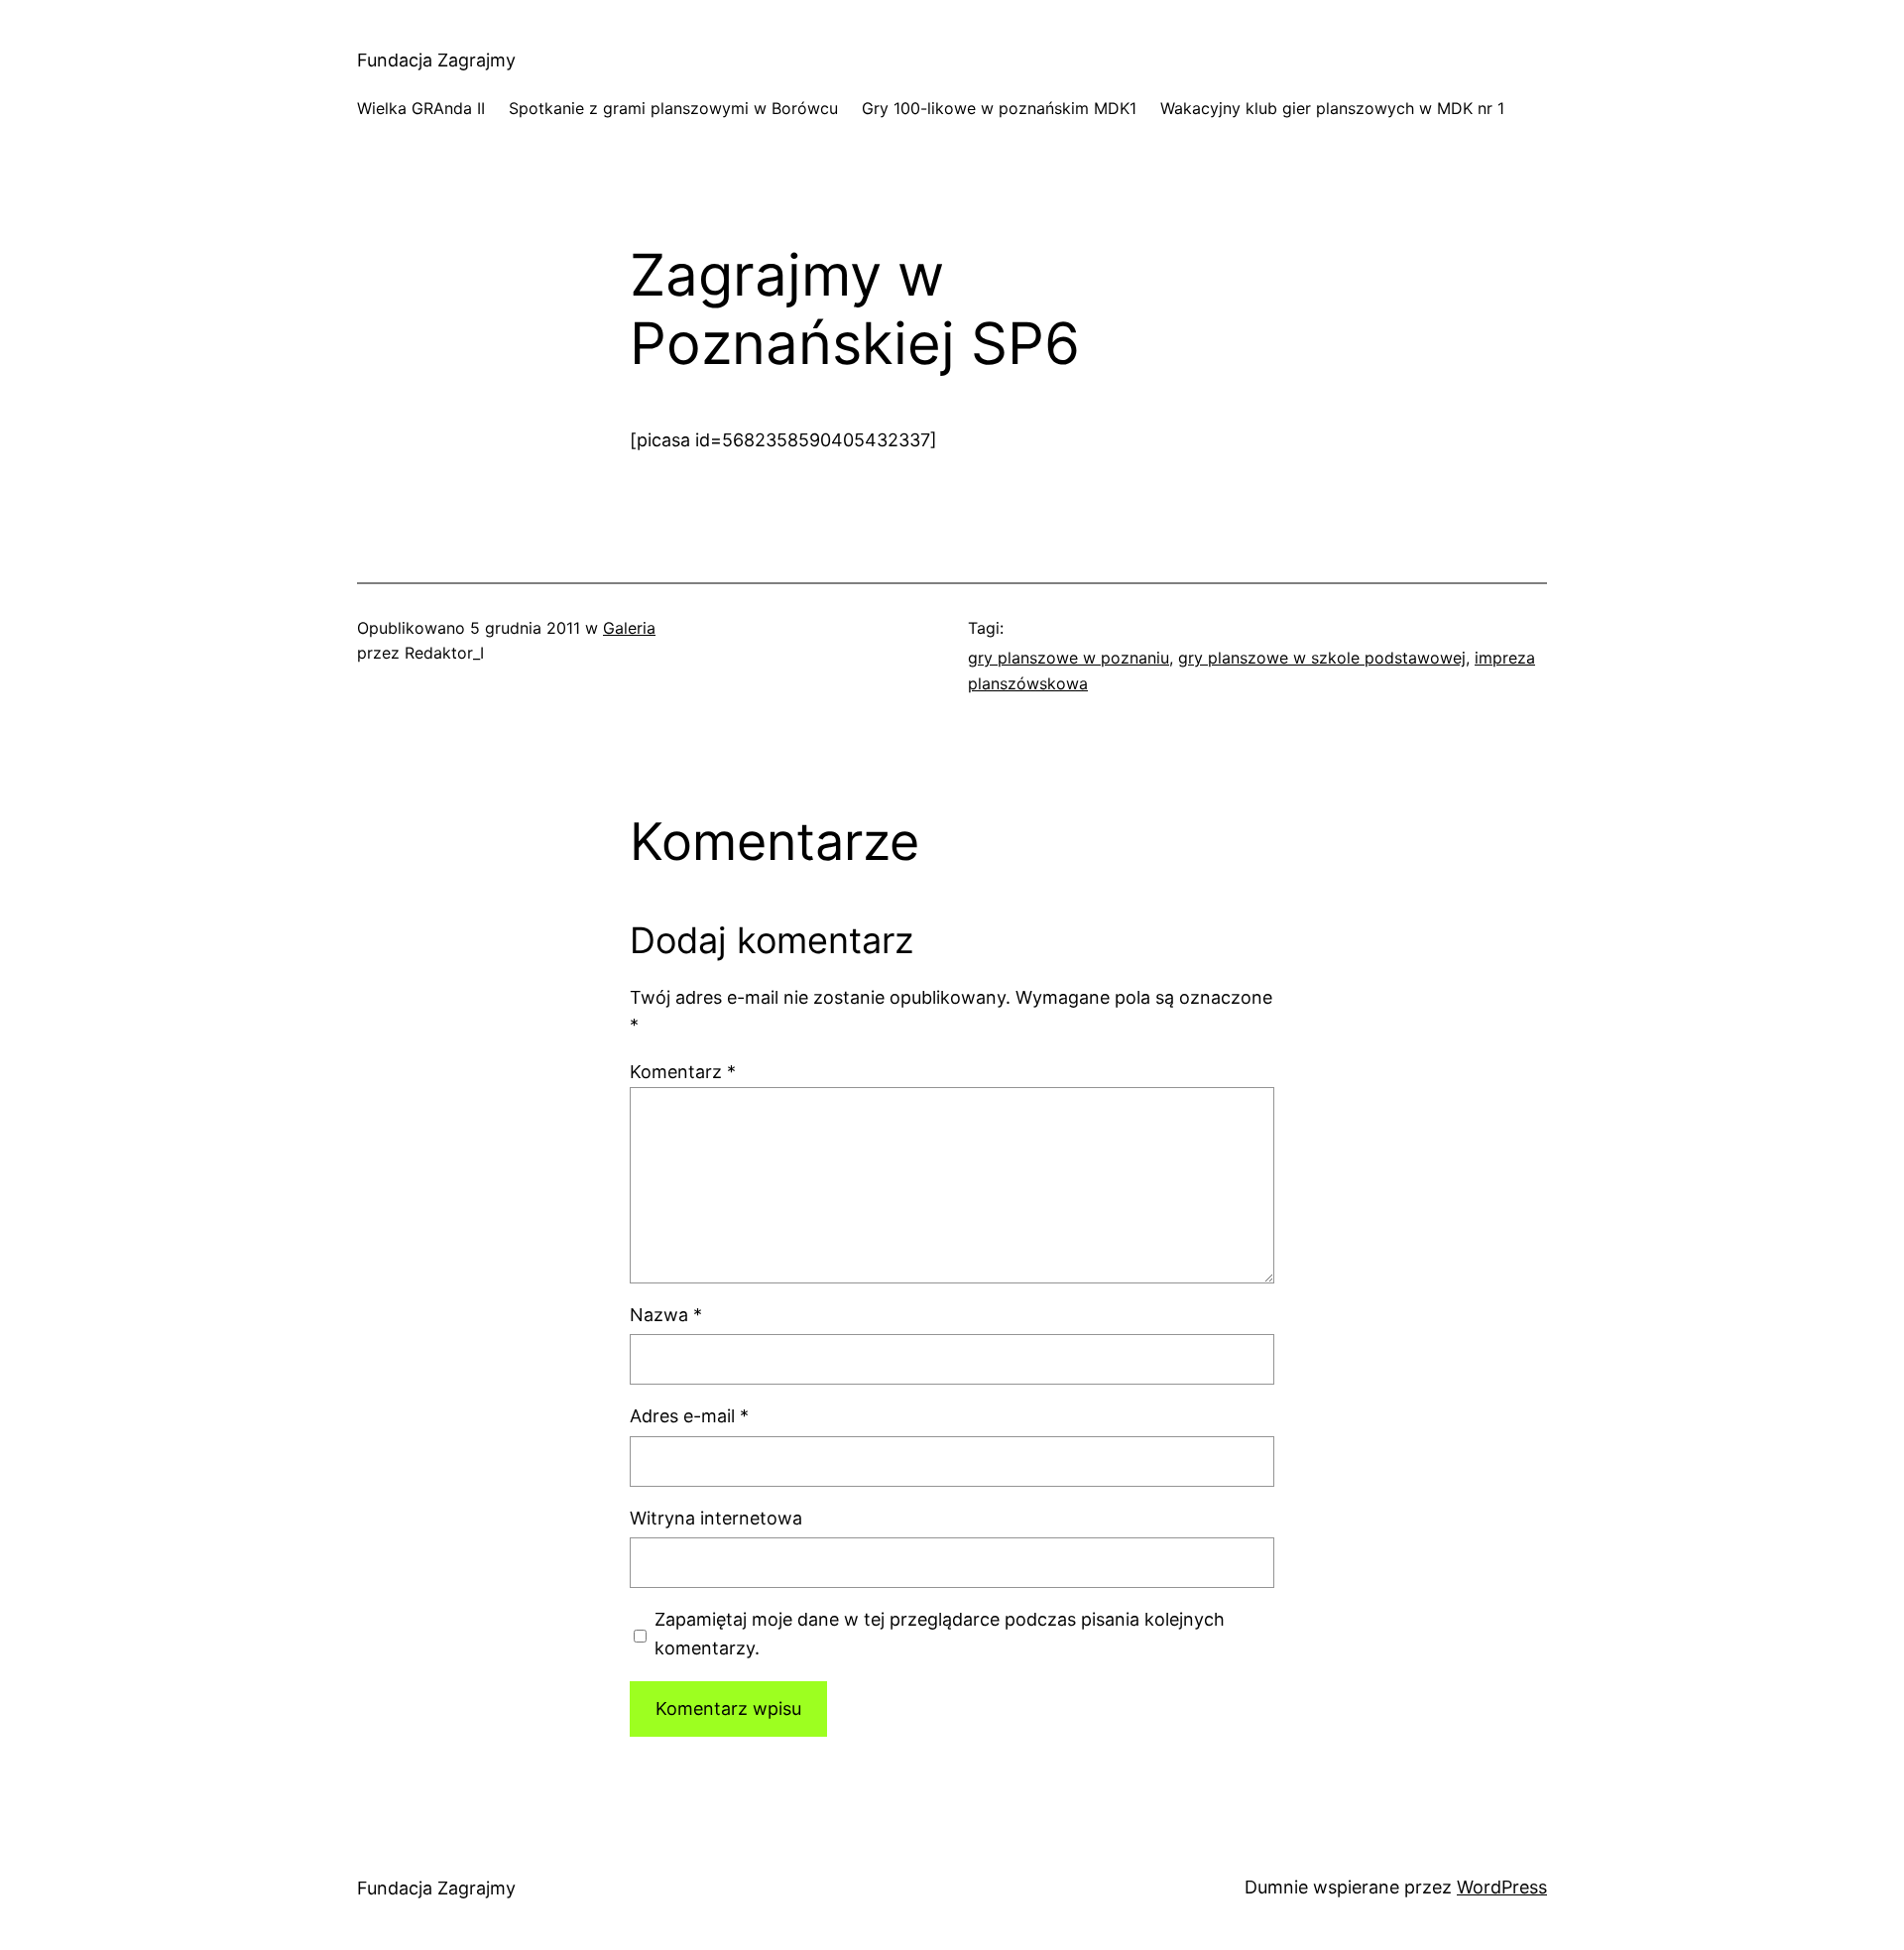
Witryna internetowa (716, 1518)
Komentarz (683, 1072)
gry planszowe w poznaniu (1069, 658)
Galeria (629, 628)
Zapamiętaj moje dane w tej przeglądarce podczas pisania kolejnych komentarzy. (940, 1634)
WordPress (1502, 1887)
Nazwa (666, 1315)
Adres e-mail (689, 1416)
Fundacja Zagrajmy (436, 60)
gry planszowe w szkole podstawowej (1322, 658)
